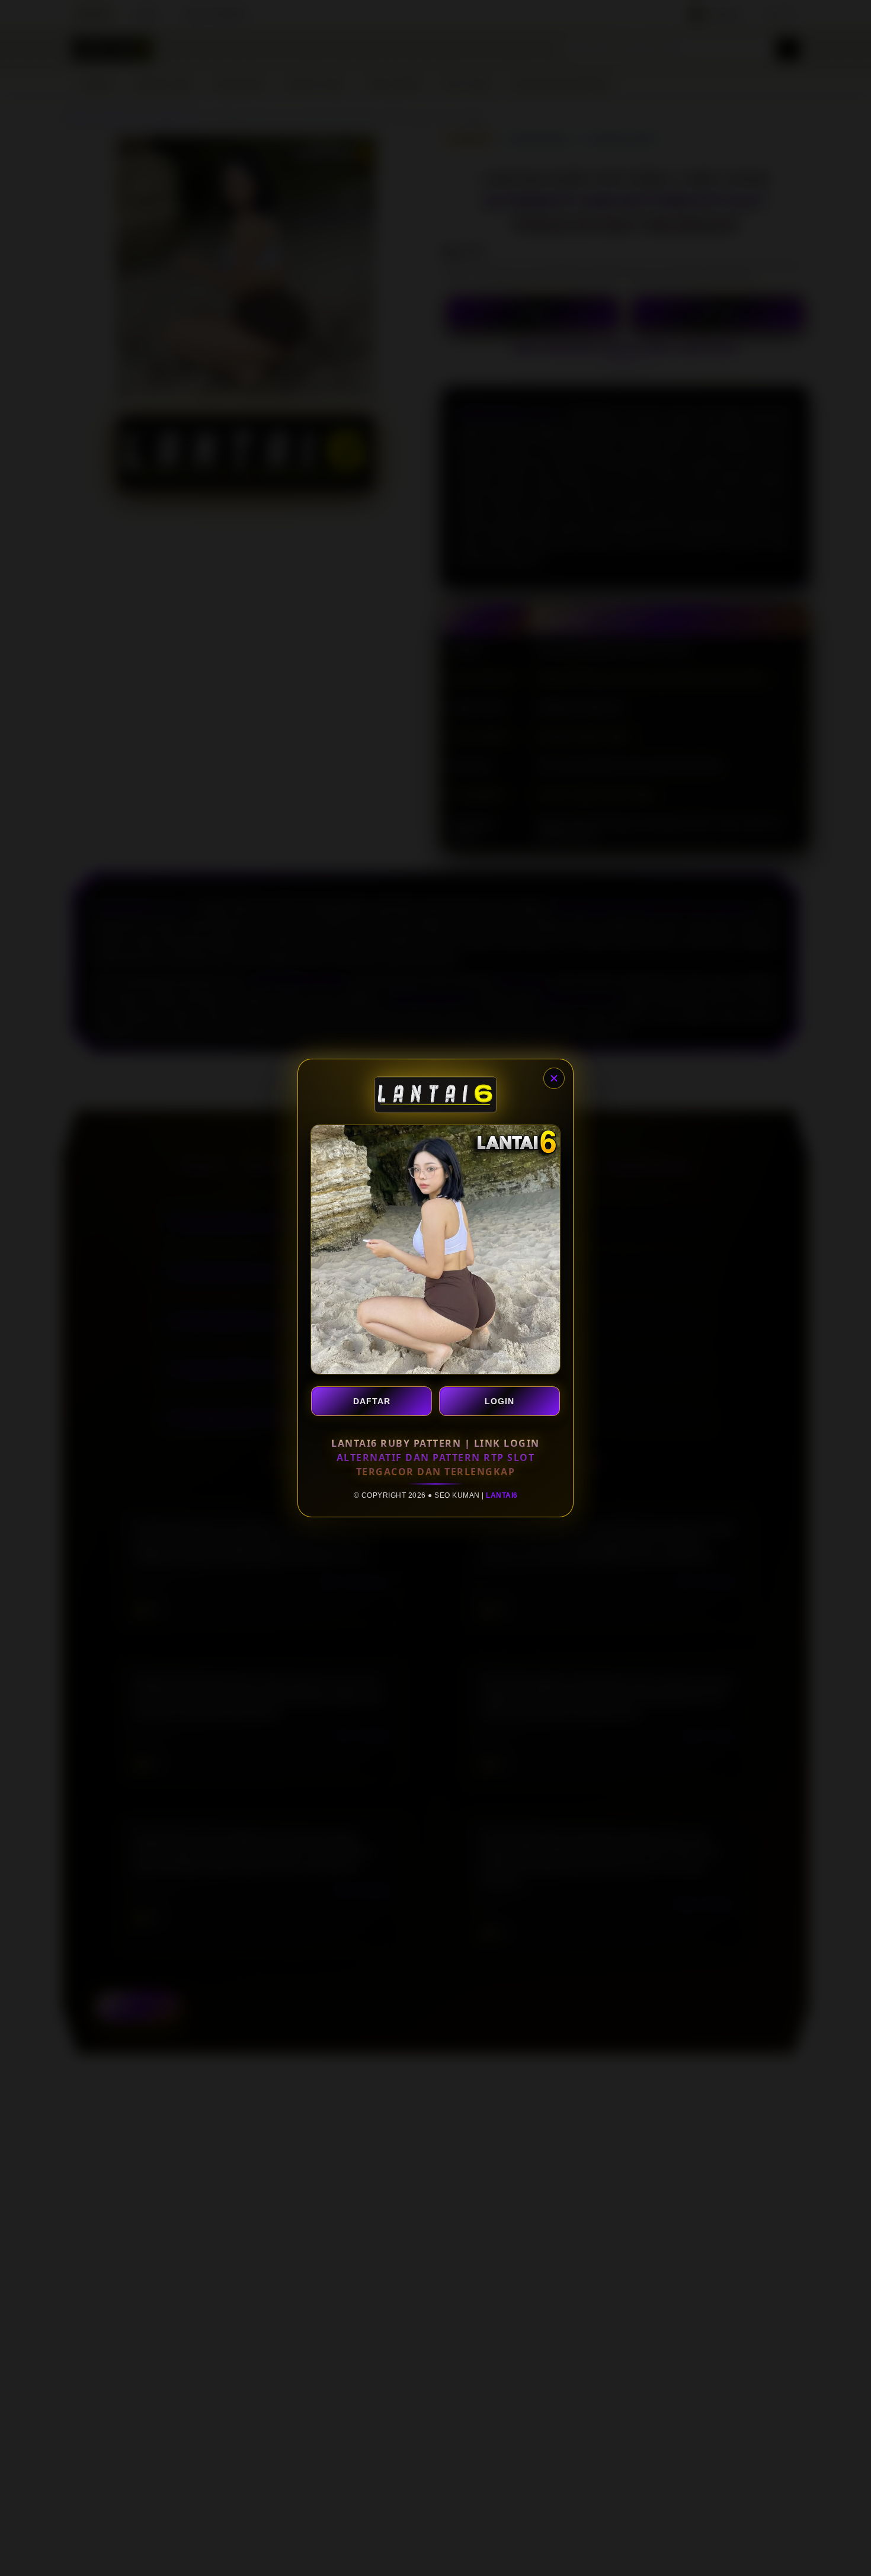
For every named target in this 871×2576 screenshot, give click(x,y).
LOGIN (499, 1401)
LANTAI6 (502, 1495)
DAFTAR (372, 1401)
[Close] (554, 1078)
